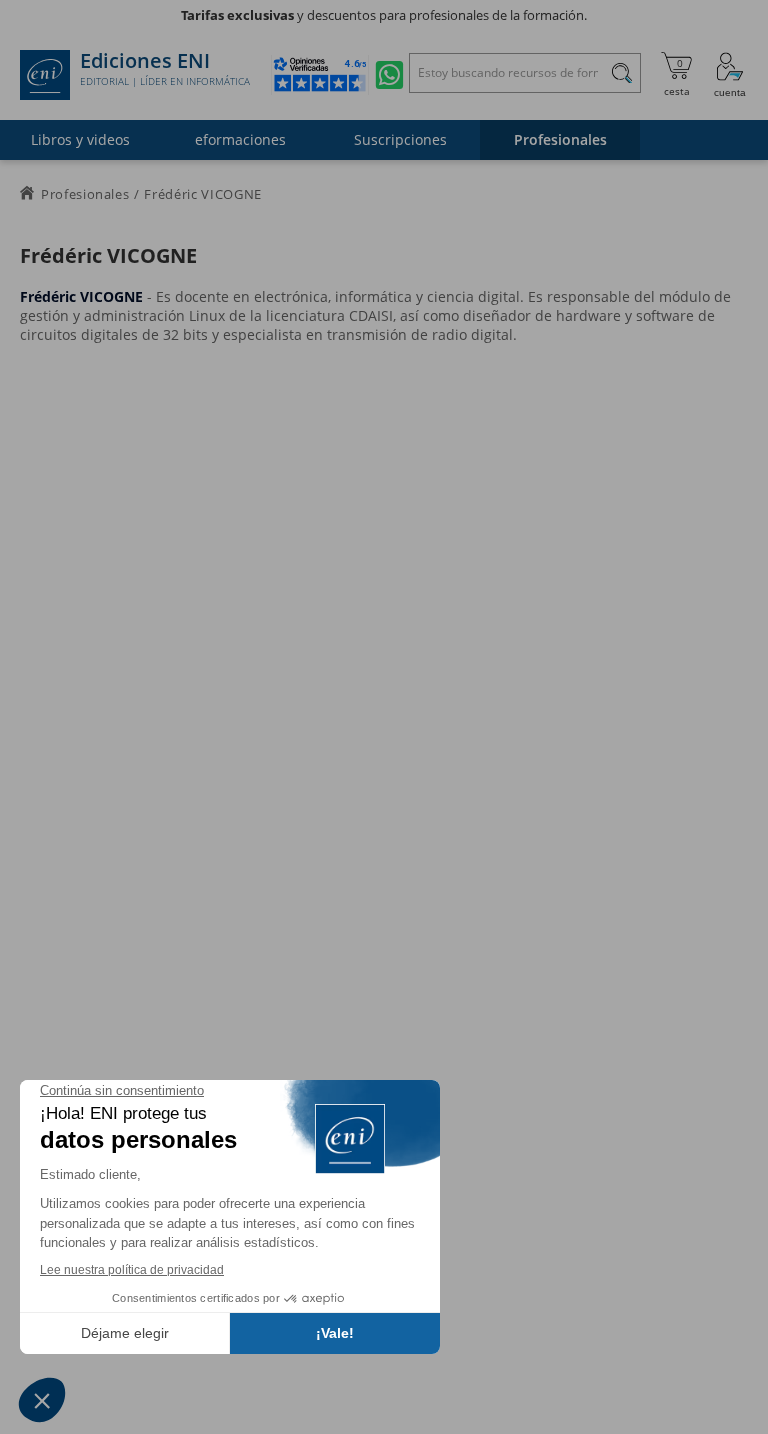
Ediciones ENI (165, 69)
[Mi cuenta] (730, 75)
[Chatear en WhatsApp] (389, 75)
